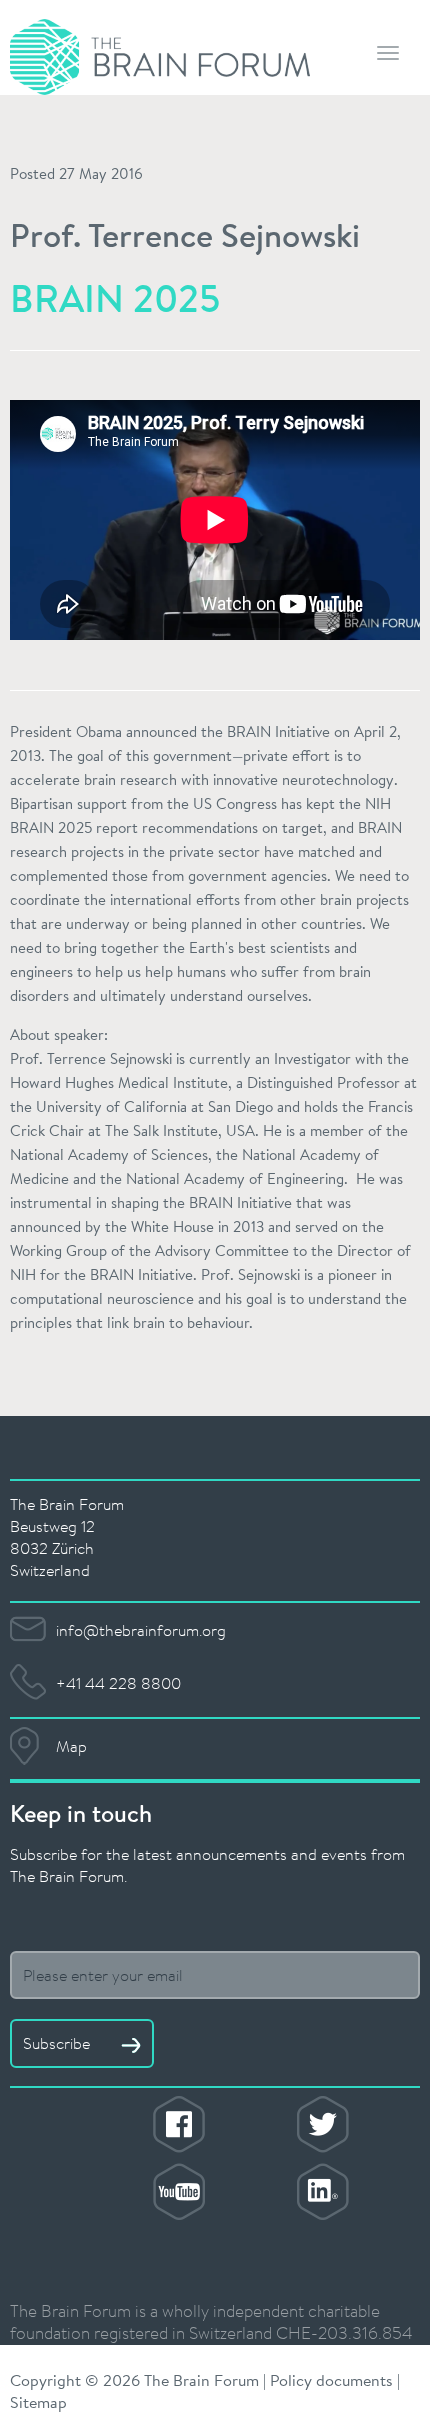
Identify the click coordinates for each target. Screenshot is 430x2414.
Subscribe (58, 2043)
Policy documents (331, 2379)
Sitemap (38, 2401)
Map (71, 1746)
